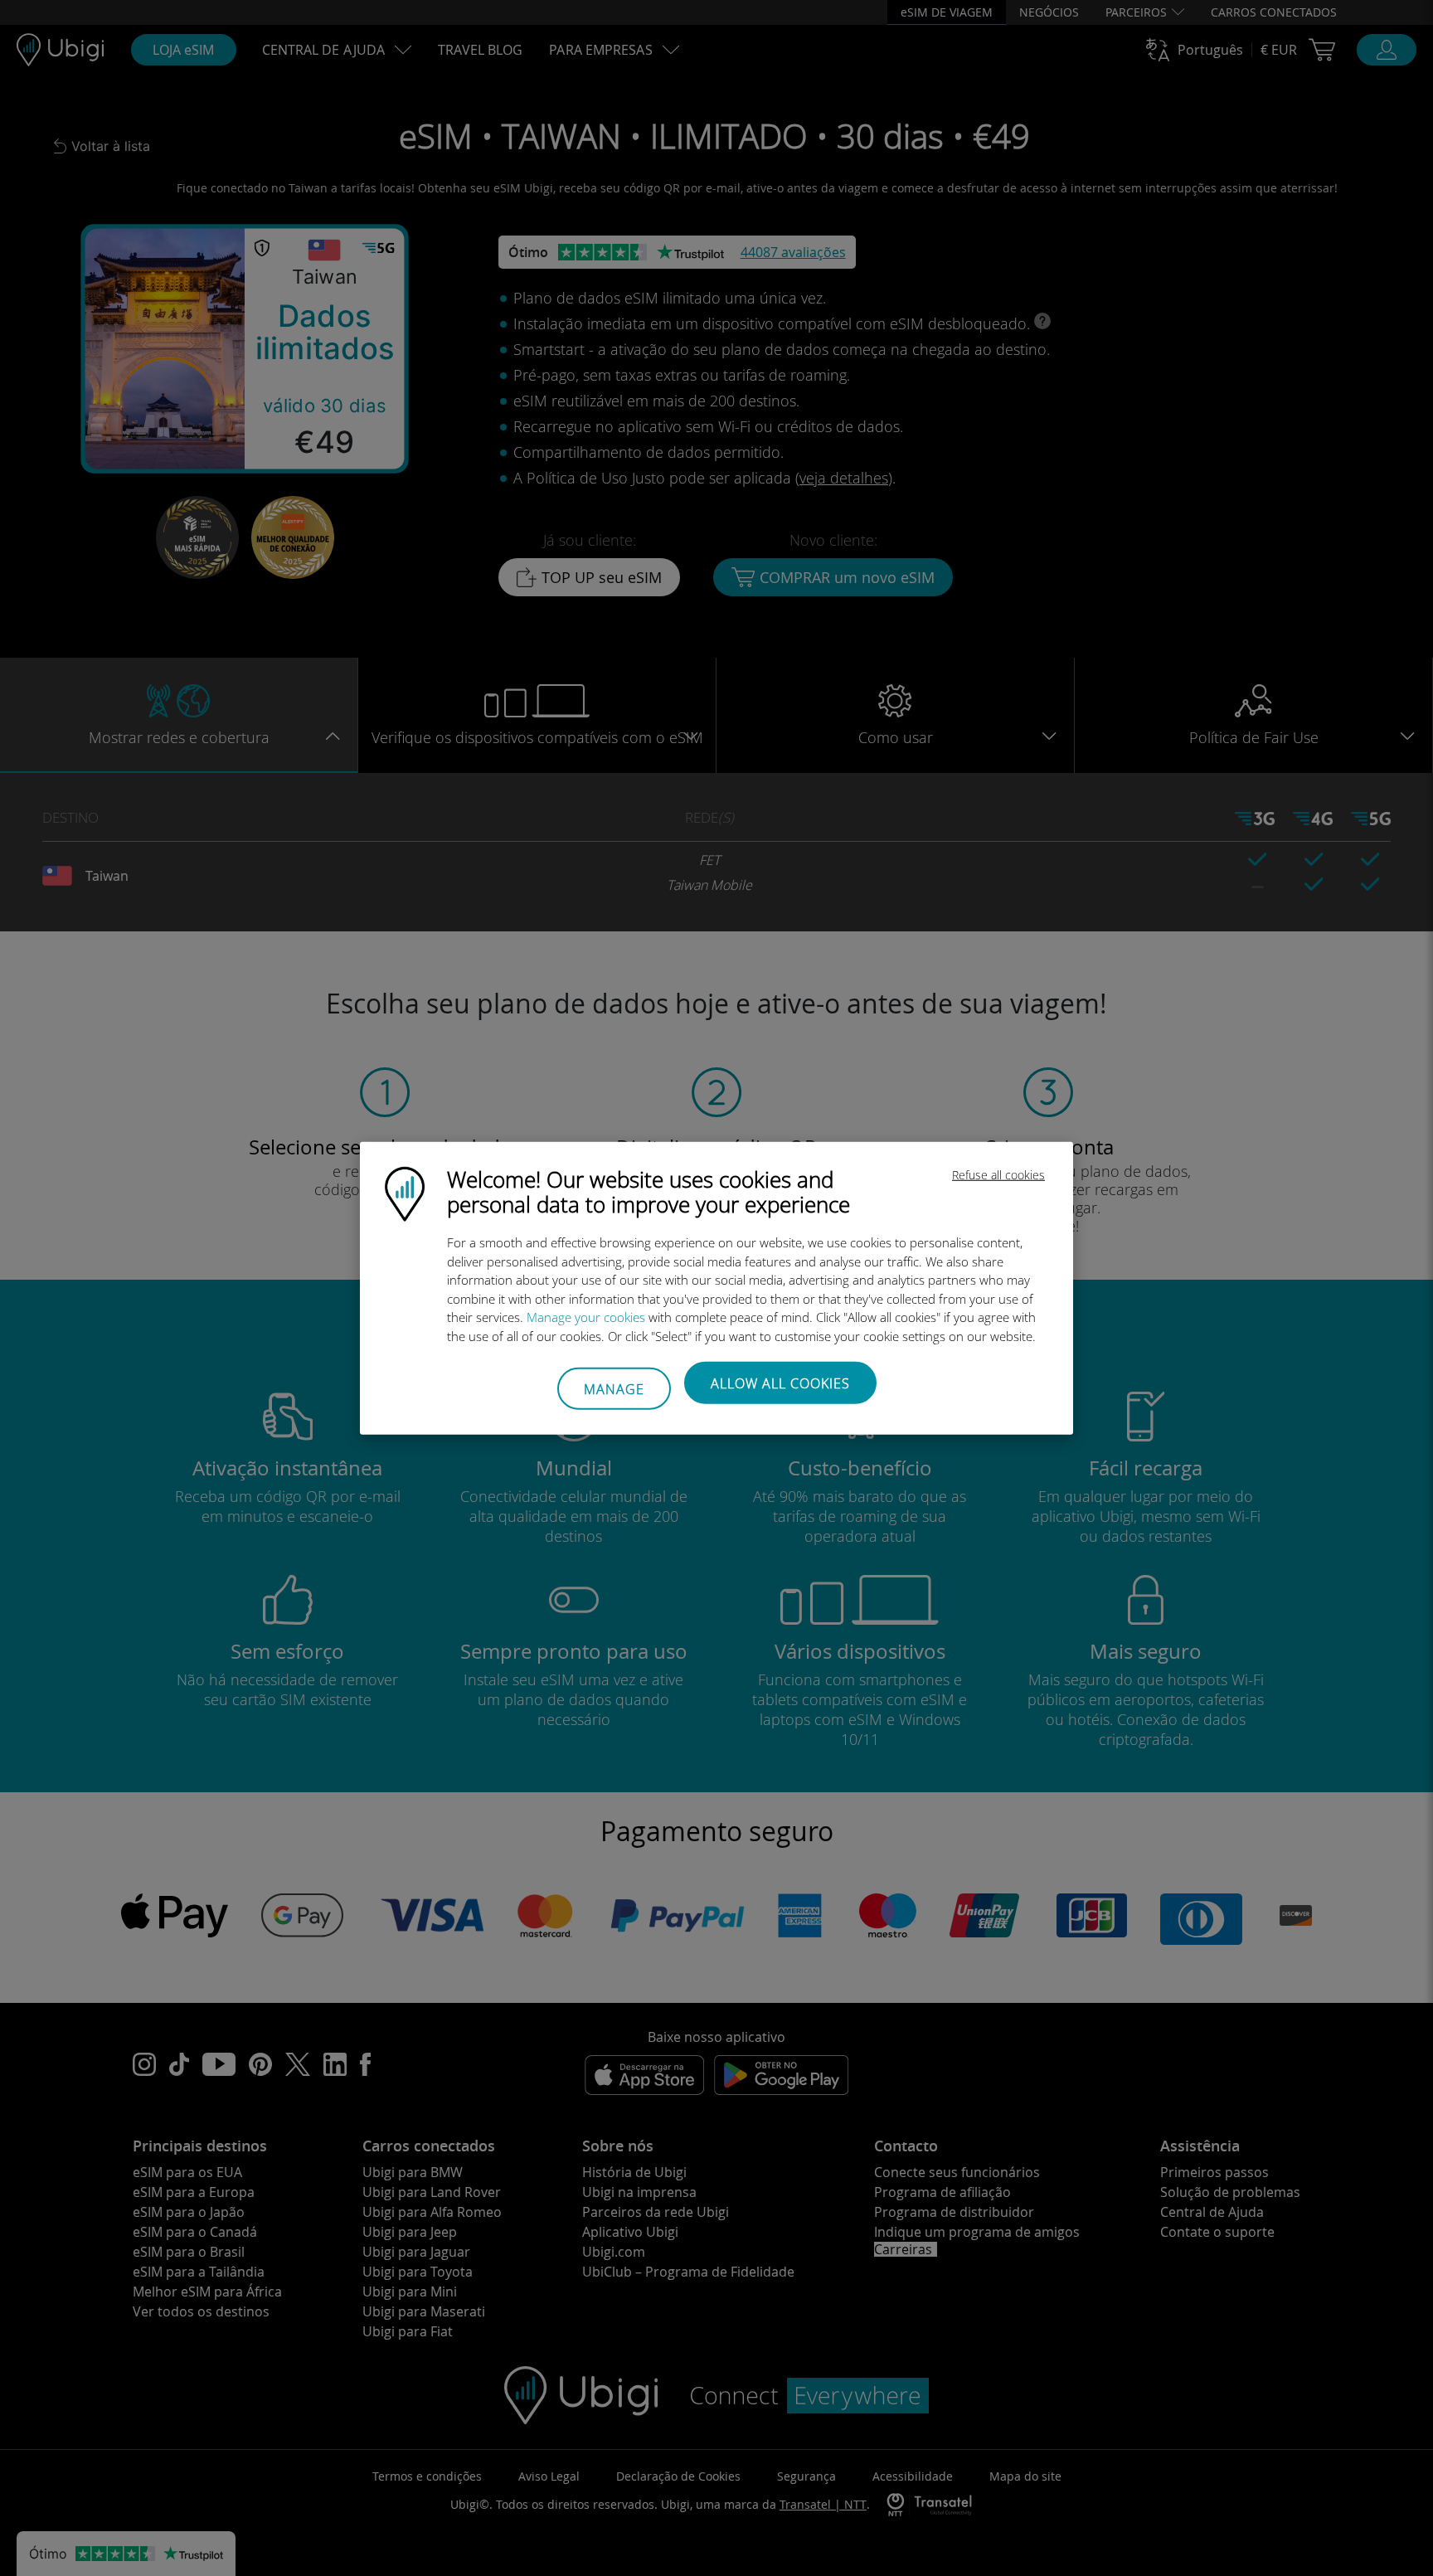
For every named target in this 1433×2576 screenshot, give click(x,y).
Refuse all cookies (998, 1175)
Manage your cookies (586, 1317)
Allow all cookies (780, 1383)
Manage (614, 1388)
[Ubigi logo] (405, 1193)
